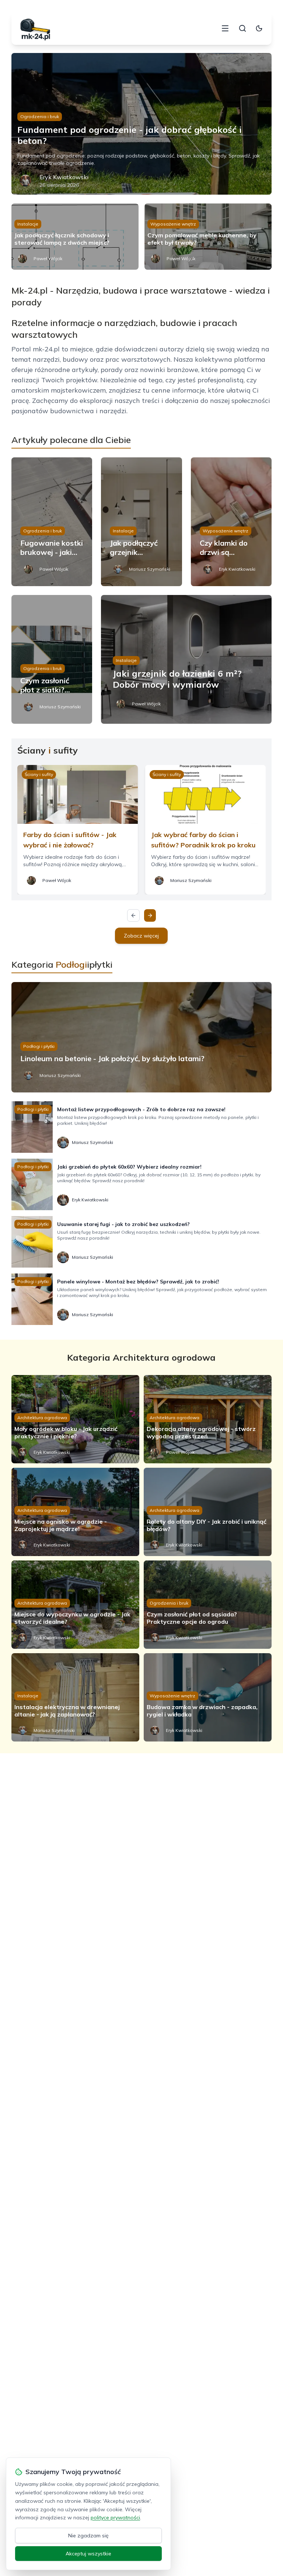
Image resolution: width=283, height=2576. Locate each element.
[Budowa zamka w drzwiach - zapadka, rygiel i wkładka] (208, 1697)
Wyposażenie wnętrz (173, 224)
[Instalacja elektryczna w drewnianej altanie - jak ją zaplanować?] (75, 1697)
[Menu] (225, 28)
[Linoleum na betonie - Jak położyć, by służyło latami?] (142, 1037)
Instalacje (28, 224)
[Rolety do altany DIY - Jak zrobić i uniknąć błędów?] (208, 1512)
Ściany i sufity (39, 774)
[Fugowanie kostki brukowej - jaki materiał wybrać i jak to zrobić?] (52, 522)
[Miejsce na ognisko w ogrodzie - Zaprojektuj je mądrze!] (75, 1512)
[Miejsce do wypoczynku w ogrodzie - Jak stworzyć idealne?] (75, 1605)
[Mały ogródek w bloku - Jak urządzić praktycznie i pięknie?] (75, 1419)
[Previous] (133, 915)
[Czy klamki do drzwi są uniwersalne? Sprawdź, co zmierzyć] (231, 522)
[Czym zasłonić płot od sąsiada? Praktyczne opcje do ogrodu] (208, 1605)
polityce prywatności (115, 2517)
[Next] (150, 915)
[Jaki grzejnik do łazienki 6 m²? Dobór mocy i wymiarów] (186, 659)
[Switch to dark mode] (259, 28)
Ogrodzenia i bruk (40, 116)
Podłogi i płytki (39, 1046)
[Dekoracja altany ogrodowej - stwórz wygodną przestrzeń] (208, 1419)
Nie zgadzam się (88, 2536)
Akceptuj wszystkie (88, 2554)
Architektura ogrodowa (42, 1418)
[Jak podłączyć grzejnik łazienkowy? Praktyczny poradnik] (141, 522)
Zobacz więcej (141, 936)
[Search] (242, 28)
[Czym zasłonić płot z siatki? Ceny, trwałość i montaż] (52, 659)
